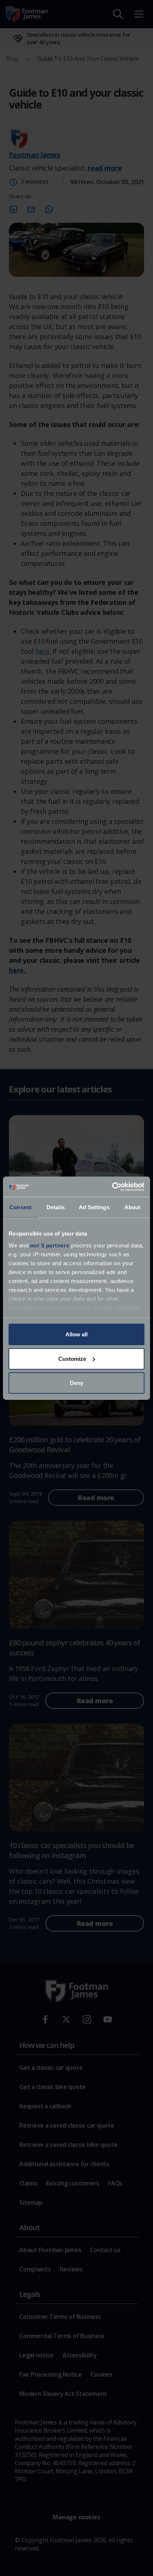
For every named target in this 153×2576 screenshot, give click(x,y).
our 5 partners (50, 1245)
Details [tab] (56, 1207)
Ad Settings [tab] (94, 1207)
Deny (76, 1383)
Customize (72, 1358)
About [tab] (133, 1207)
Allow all (76, 1334)
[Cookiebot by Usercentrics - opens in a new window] (112, 1187)
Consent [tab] (20, 1207)
